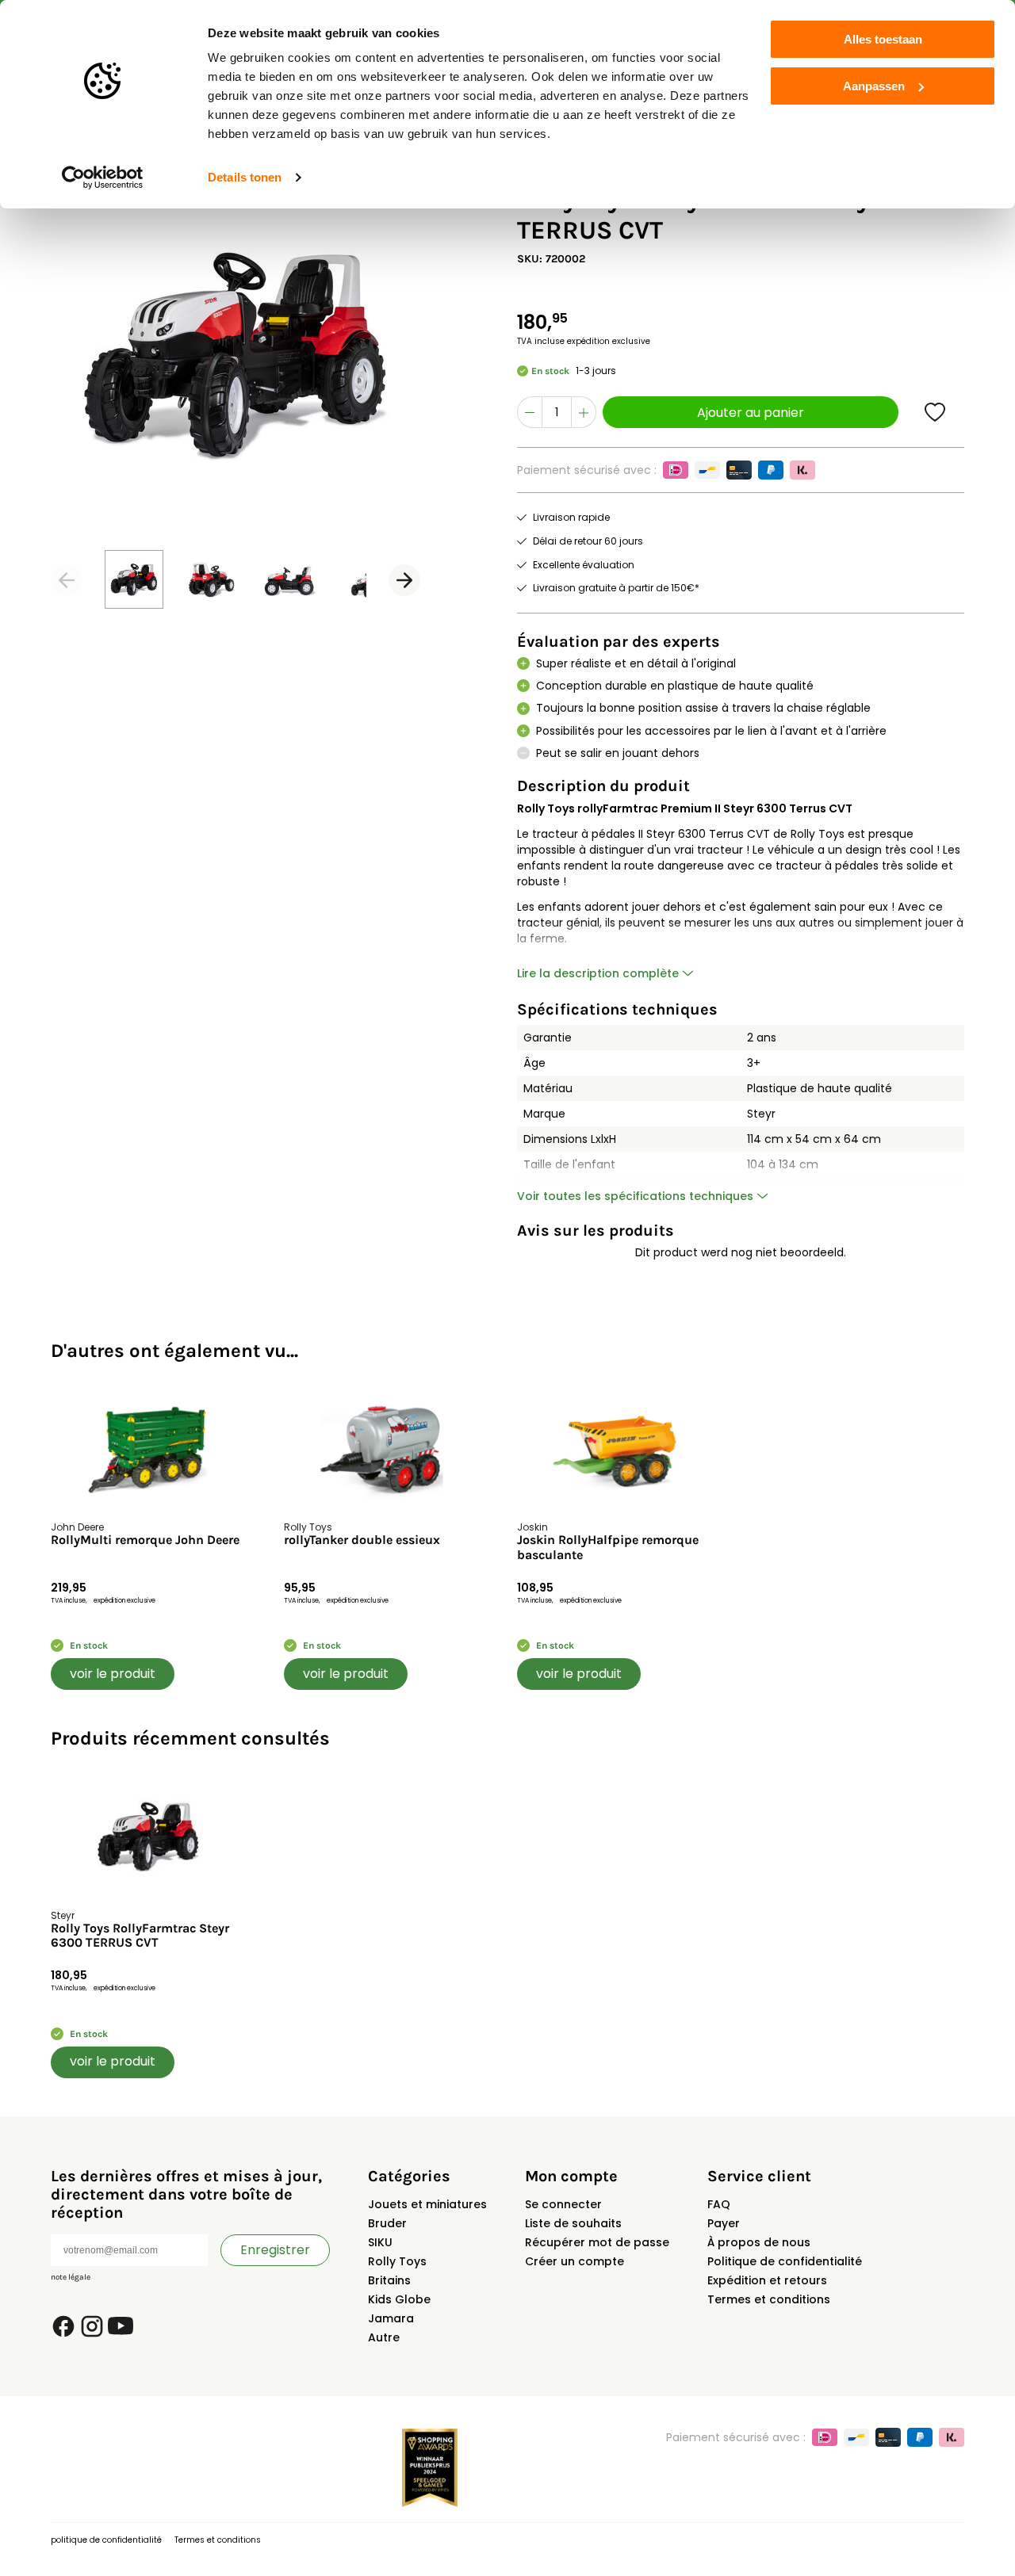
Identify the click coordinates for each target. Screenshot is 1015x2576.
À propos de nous (759, 2242)
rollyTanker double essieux (362, 1540)
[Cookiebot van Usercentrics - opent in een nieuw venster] (103, 178)
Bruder (387, 2223)
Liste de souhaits (573, 2223)
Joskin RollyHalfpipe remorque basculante (608, 1547)
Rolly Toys (397, 2261)
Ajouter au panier (751, 413)
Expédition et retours (767, 2280)
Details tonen (245, 177)
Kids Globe (399, 2299)
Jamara (391, 2318)
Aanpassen (874, 86)
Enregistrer (275, 2250)
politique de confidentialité (106, 2540)
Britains (389, 2280)
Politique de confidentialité (785, 2261)
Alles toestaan (883, 39)
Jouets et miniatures (427, 2204)
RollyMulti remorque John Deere (145, 1540)
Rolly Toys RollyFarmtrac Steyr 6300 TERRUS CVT (140, 1936)
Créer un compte (575, 2261)
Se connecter (563, 2204)
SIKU (380, 2242)
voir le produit (113, 1674)
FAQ (719, 2204)
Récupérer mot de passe (597, 2242)
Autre (384, 2337)
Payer (724, 2223)
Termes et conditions (769, 2299)
